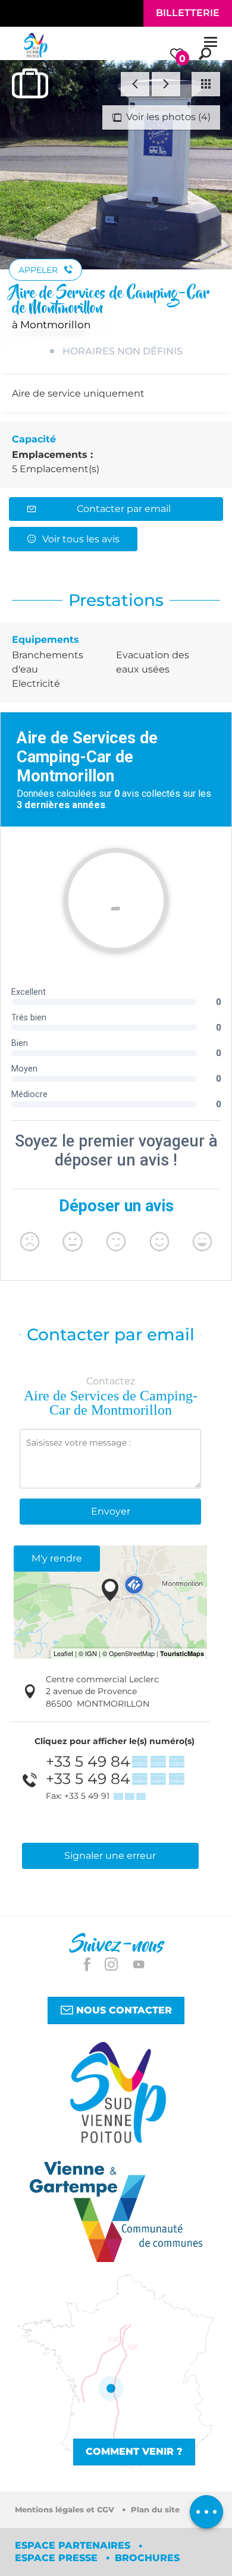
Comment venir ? (134, 2451)
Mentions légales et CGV (66, 2510)
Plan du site (155, 2510)
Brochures (147, 2558)
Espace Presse (58, 2558)
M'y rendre (57, 1558)
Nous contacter (123, 2010)
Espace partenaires (74, 2545)
